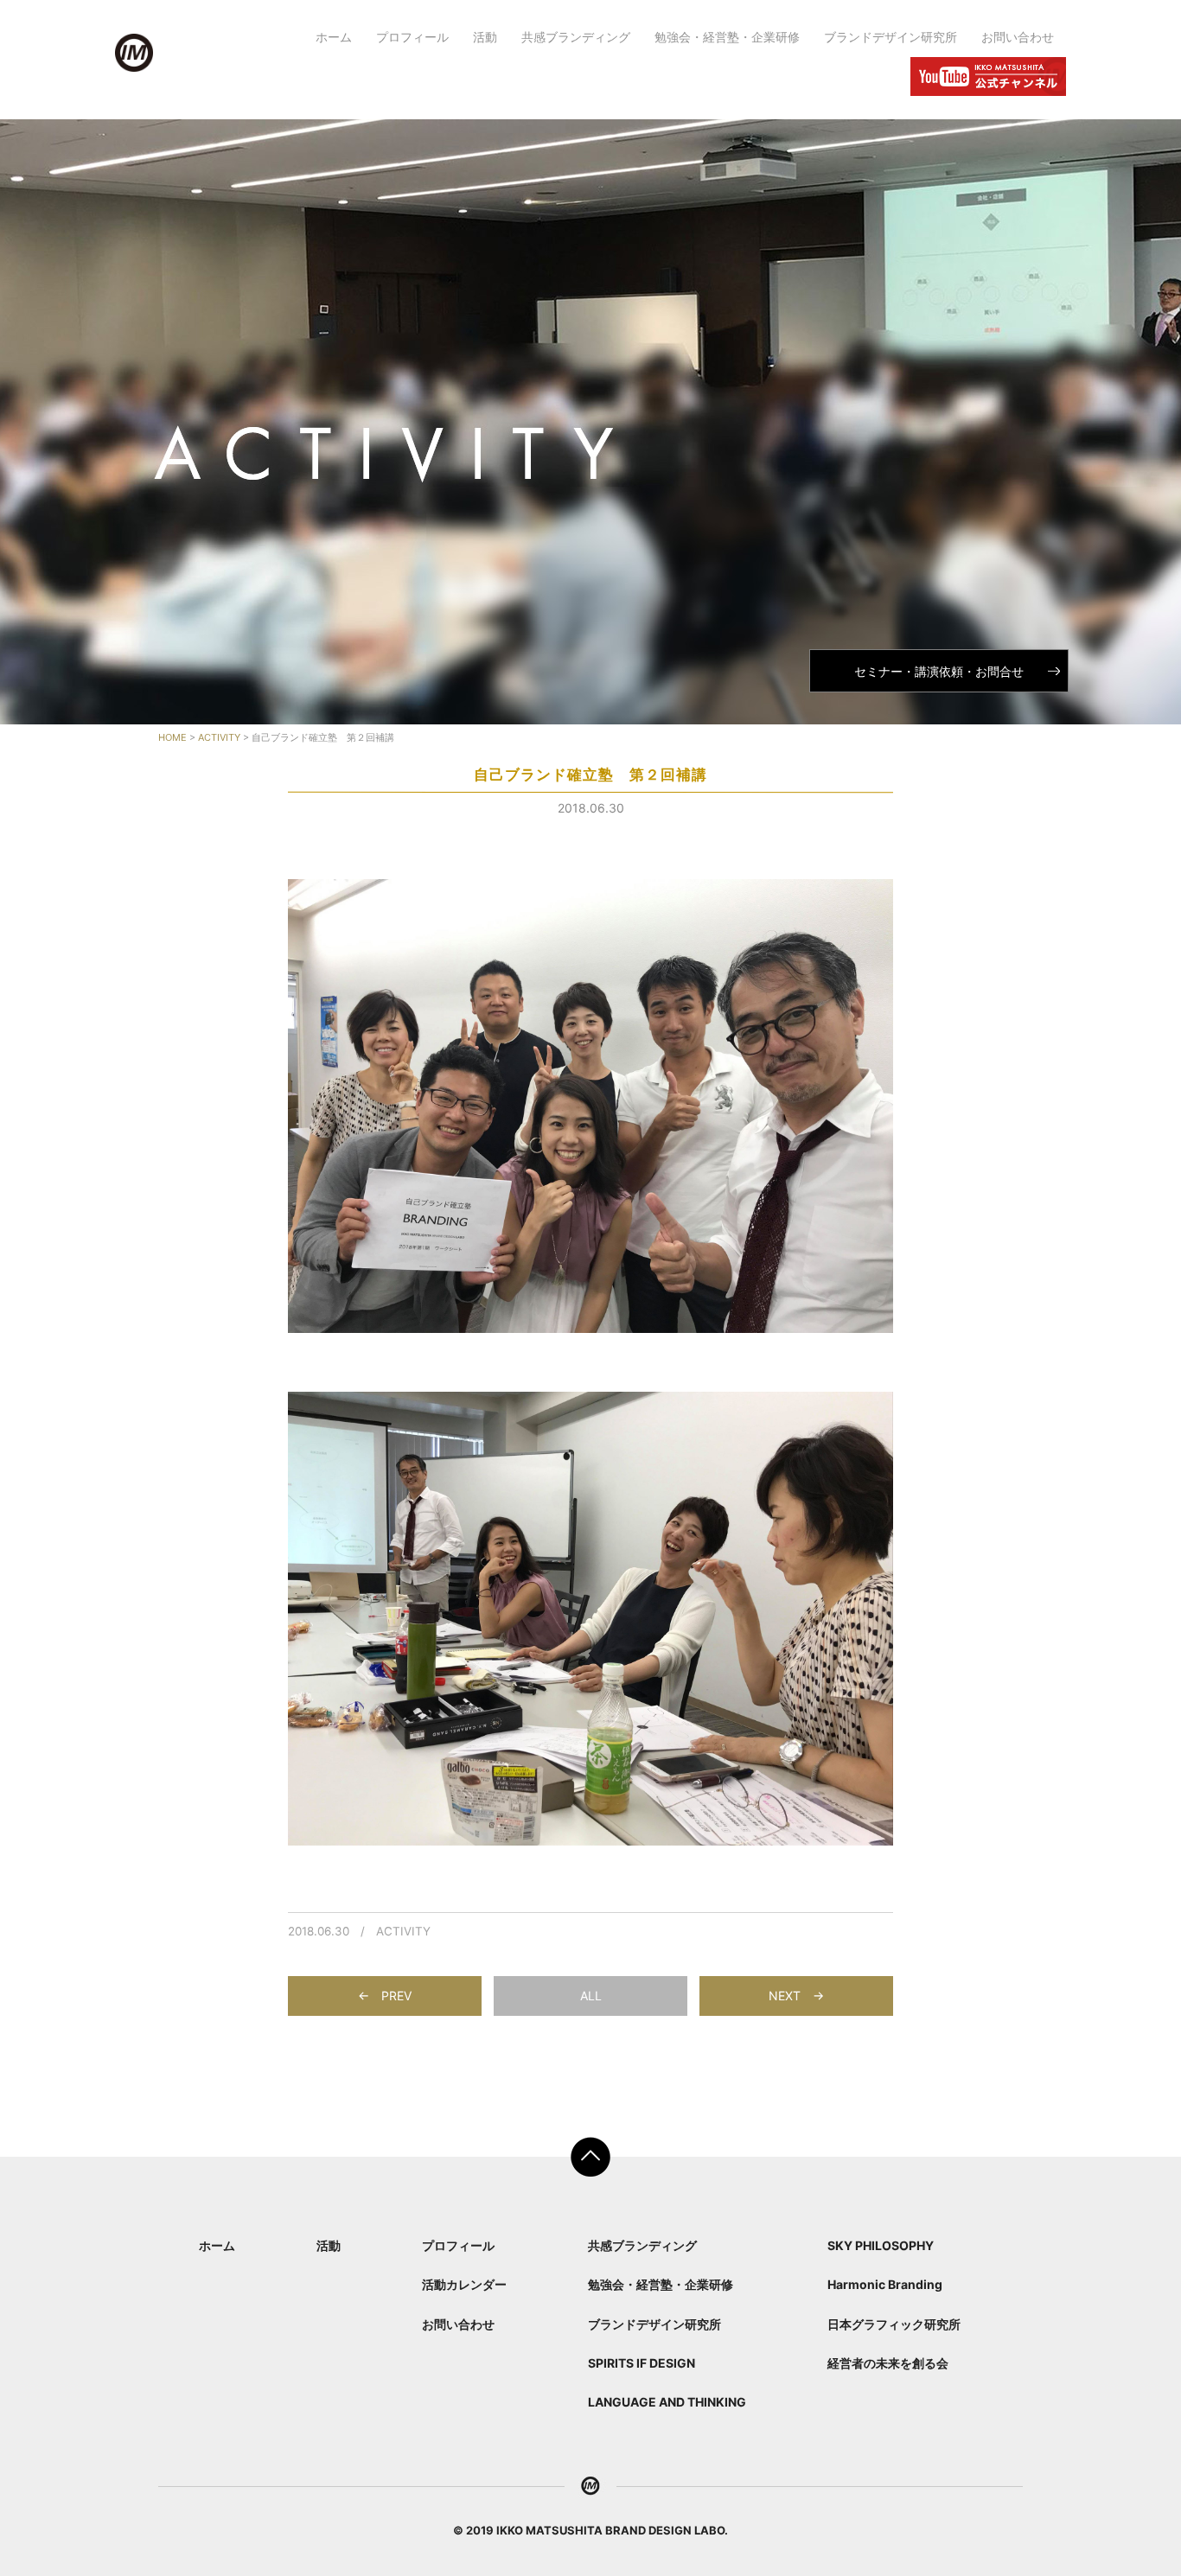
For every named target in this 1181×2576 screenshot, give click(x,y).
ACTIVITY (403, 1931)
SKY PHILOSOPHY (881, 2245)
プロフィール (412, 37)
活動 (485, 37)
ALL (591, 1996)
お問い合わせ (1018, 37)
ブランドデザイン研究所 (891, 37)
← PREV (385, 1996)
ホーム (334, 37)
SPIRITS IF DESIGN (642, 2363)
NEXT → (796, 1996)
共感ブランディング (576, 37)
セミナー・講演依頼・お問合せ (939, 671)
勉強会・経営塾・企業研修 (727, 37)
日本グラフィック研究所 (894, 2324)
